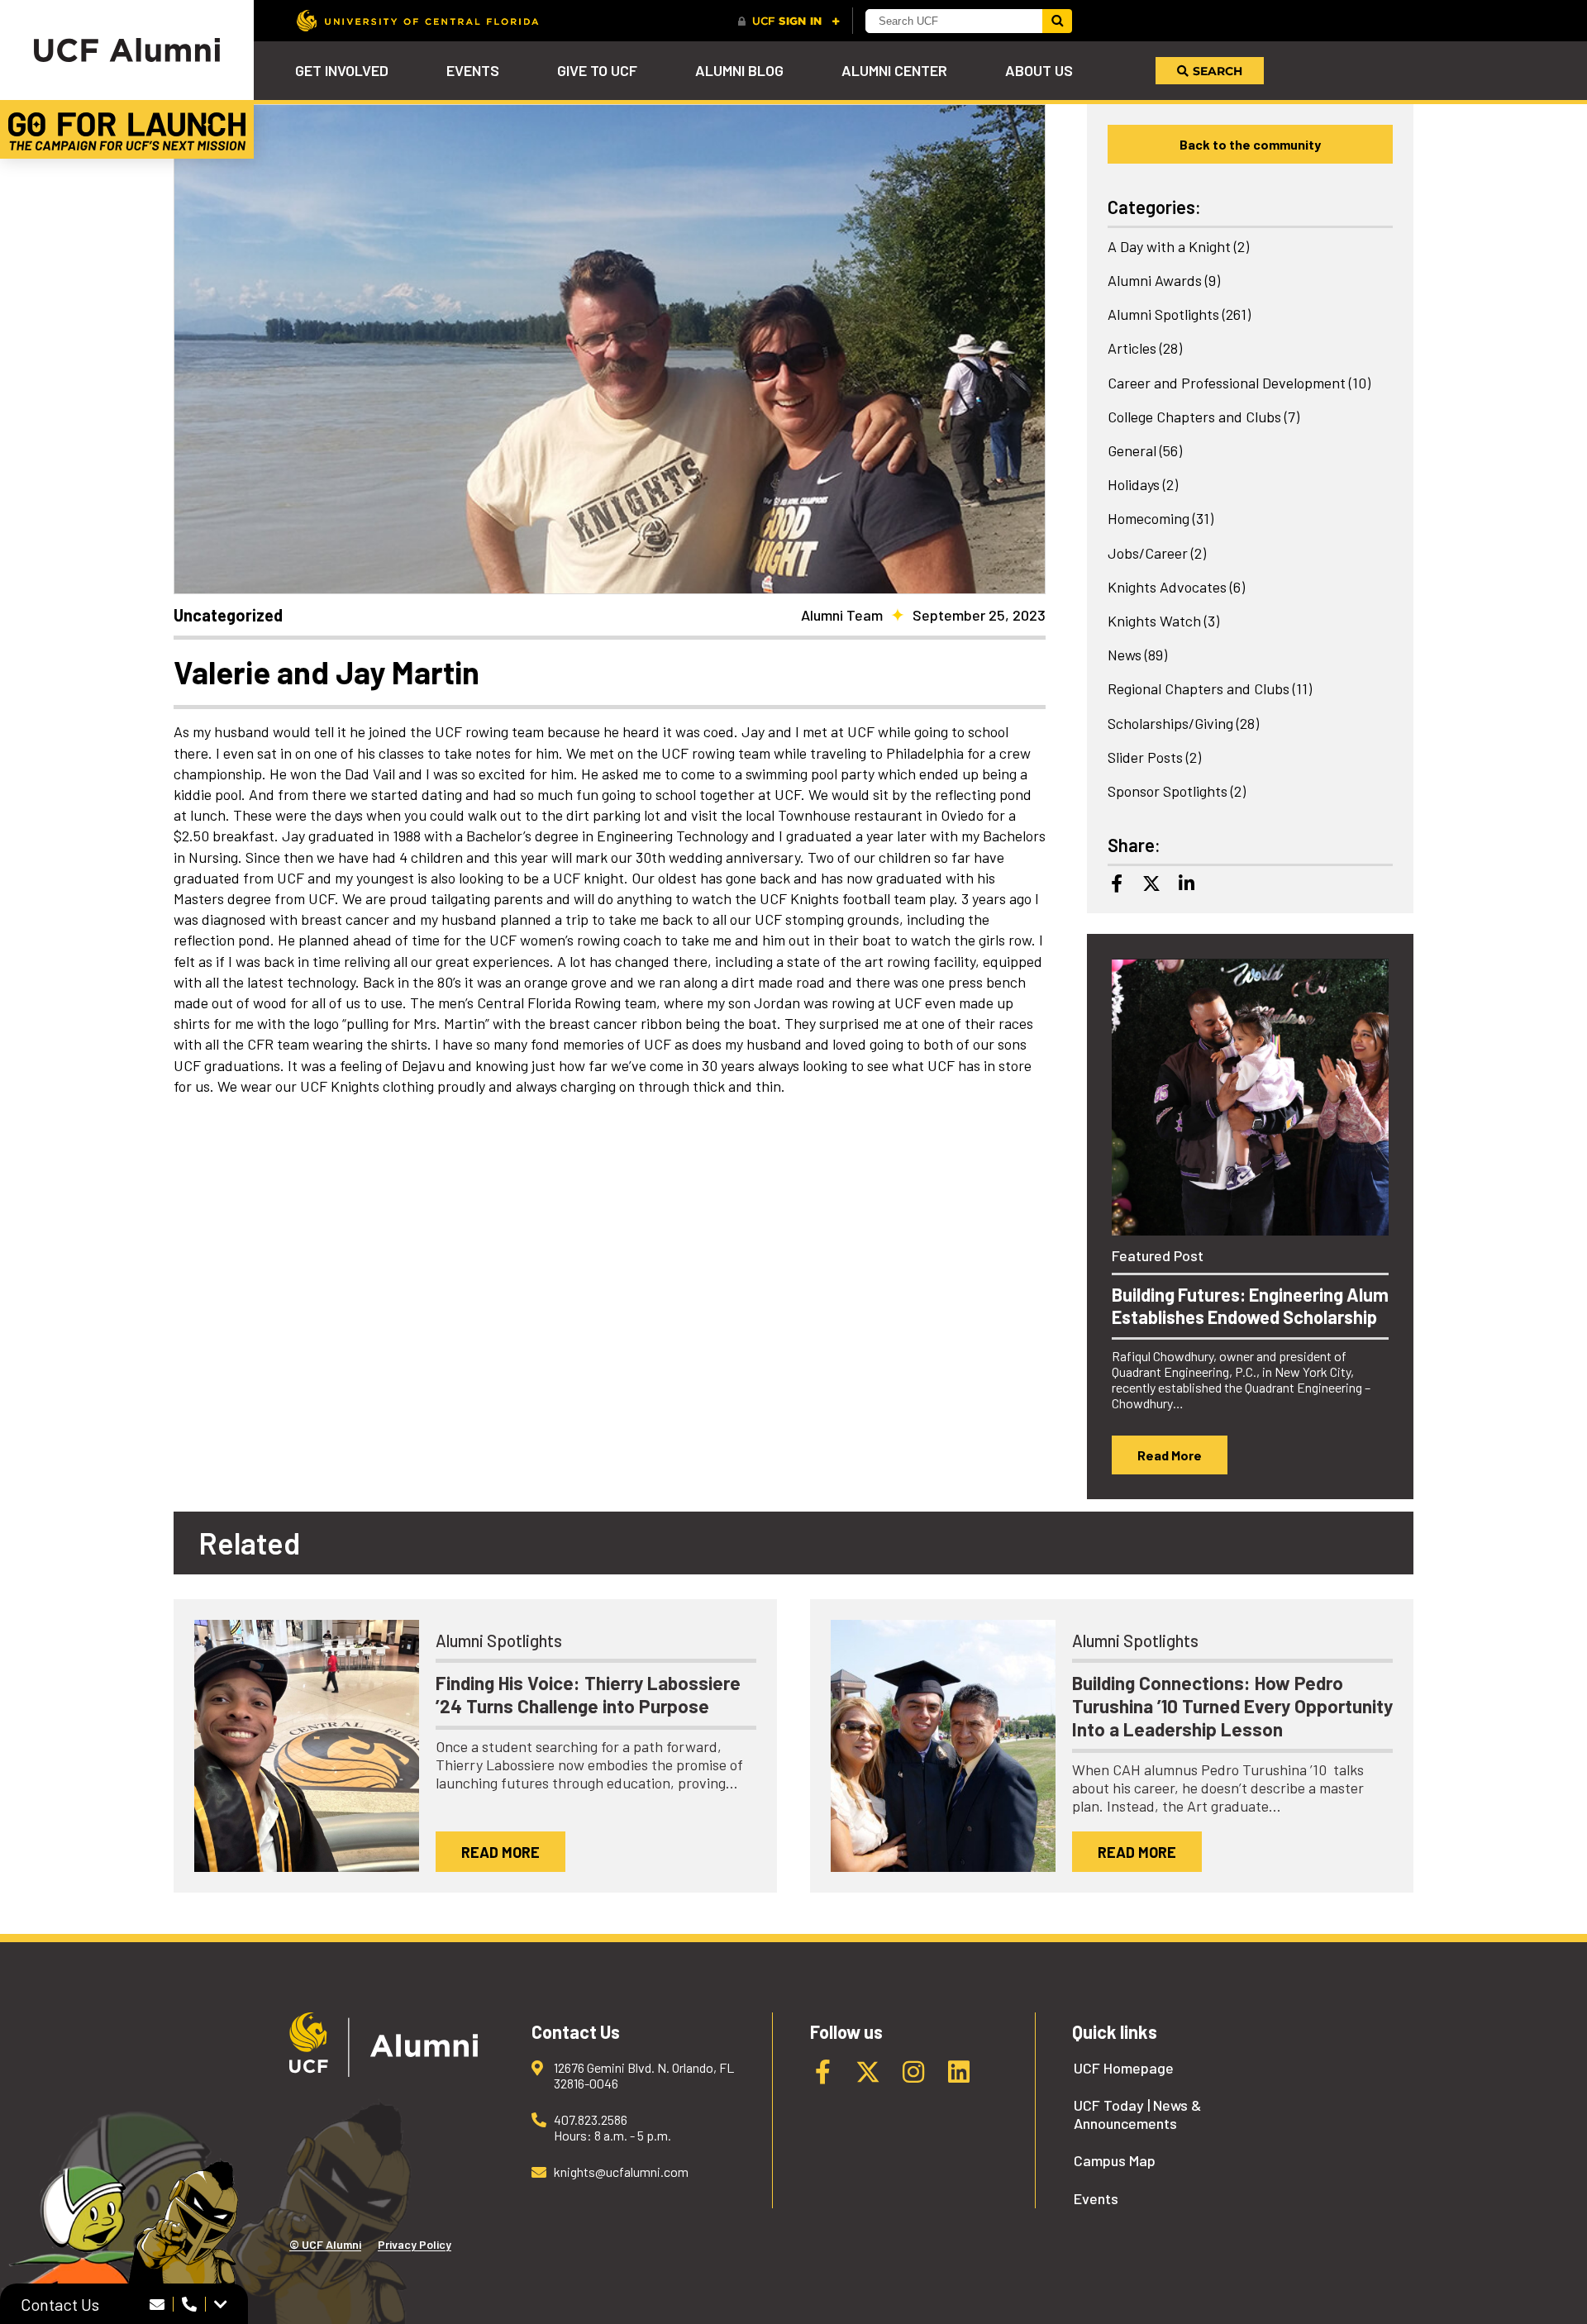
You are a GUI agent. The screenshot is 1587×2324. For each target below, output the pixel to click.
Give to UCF (597, 70)
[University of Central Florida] (417, 20)
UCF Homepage (1124, 2068)
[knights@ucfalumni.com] (157, 2304)
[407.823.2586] (190, 2304)
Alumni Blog (739, 70)
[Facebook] (1117, 883)
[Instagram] (913, 2072)
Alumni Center (894, 70)
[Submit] (1057, 21)
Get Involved (342, 70)
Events (473, 70)
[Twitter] (1151, 883)
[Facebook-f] (822, 2072)
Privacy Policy (415, 2244)
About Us (1039, 70)
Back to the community (1250, 144)
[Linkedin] (1186, 883)
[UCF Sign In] (789, 21)
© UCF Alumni (325, 2244)
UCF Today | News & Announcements (1137, 2114)
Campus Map (1115, 2161)
